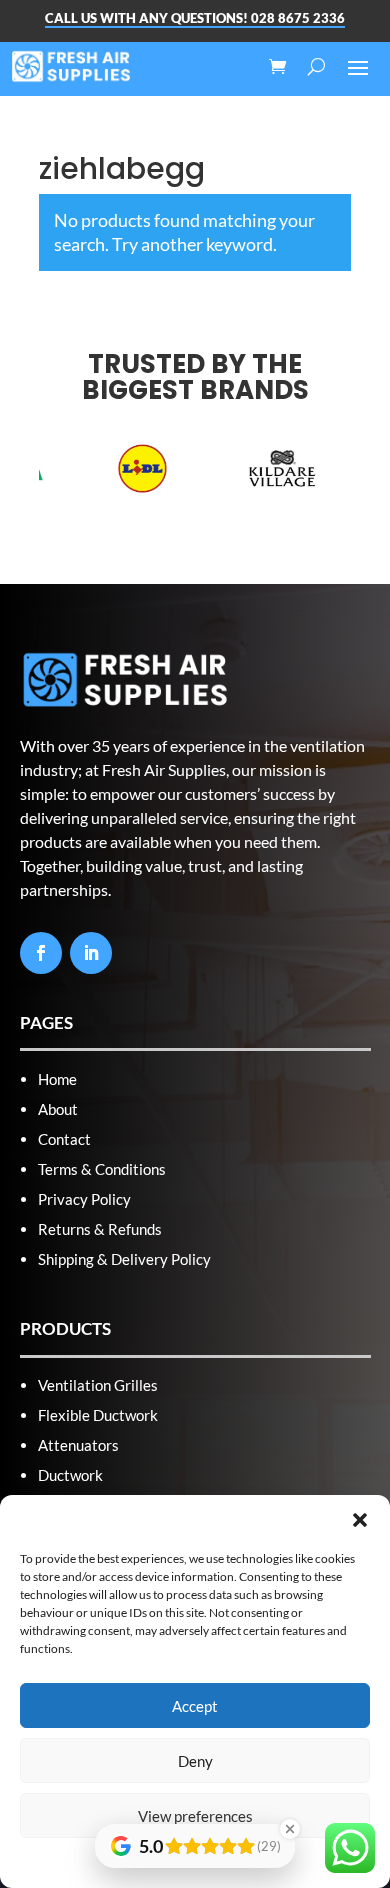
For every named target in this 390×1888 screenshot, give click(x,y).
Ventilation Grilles (98, 1385)
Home (57, 1079)
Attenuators (78, 1445)
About (58, 1109)
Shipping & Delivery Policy (124, 1259)
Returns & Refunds (100, 1229)
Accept (195, 1706)
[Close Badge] (290, 1829)
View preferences (195, 1816)
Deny (195, 1761)
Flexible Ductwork (98, 1415)
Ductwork (70, 1475)
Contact (64, 1139)
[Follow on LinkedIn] (91, 953)
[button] (360, 1520)
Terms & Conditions (102, 1169)
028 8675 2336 (298, 18)
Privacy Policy (84, 1199)
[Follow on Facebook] (41, 953)
